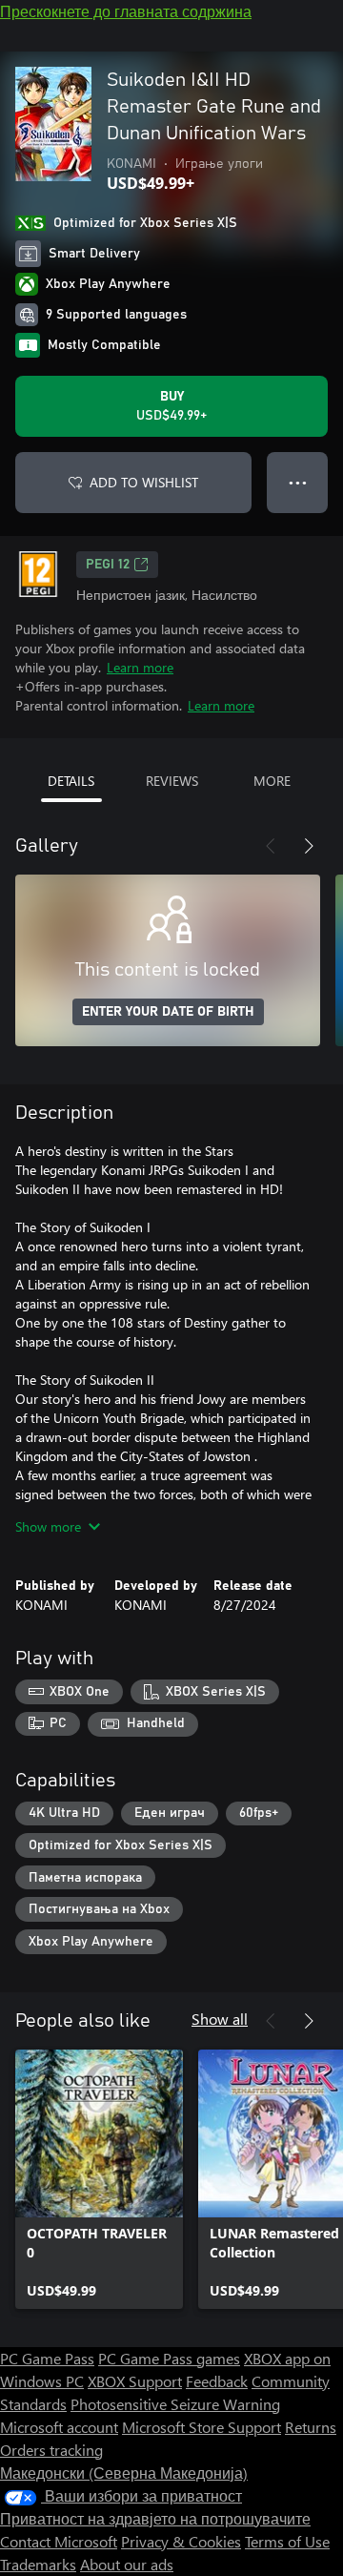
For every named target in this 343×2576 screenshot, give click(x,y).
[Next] (309, 846)
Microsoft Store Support (202, 2427)
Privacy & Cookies (181, 2541)
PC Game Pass (47, 2358)
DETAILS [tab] (71, 781)
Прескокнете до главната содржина (126, 11)
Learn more (140, 667)
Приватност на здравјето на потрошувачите (155, 2518)
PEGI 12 (108, 565)
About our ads (127, 2564)
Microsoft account (59, 2427)
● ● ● (298, 482)
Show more (48, 1526)
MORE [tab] (272, 781)
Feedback (217, 2381)
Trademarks (38, 2564)
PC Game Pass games (169, 2358)
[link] (99, 2179)
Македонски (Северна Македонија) (124, 2473)
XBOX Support (135, 2381)
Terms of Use (287, 2541)
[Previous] (271, 846)
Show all (220, 2019)
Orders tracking (51, 2450)
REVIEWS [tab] (172, 781)
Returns (311, 2427)
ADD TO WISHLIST (144, 482)
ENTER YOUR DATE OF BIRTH (168, 1012)
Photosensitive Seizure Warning (175, 2404)
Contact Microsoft (59, 2541)
